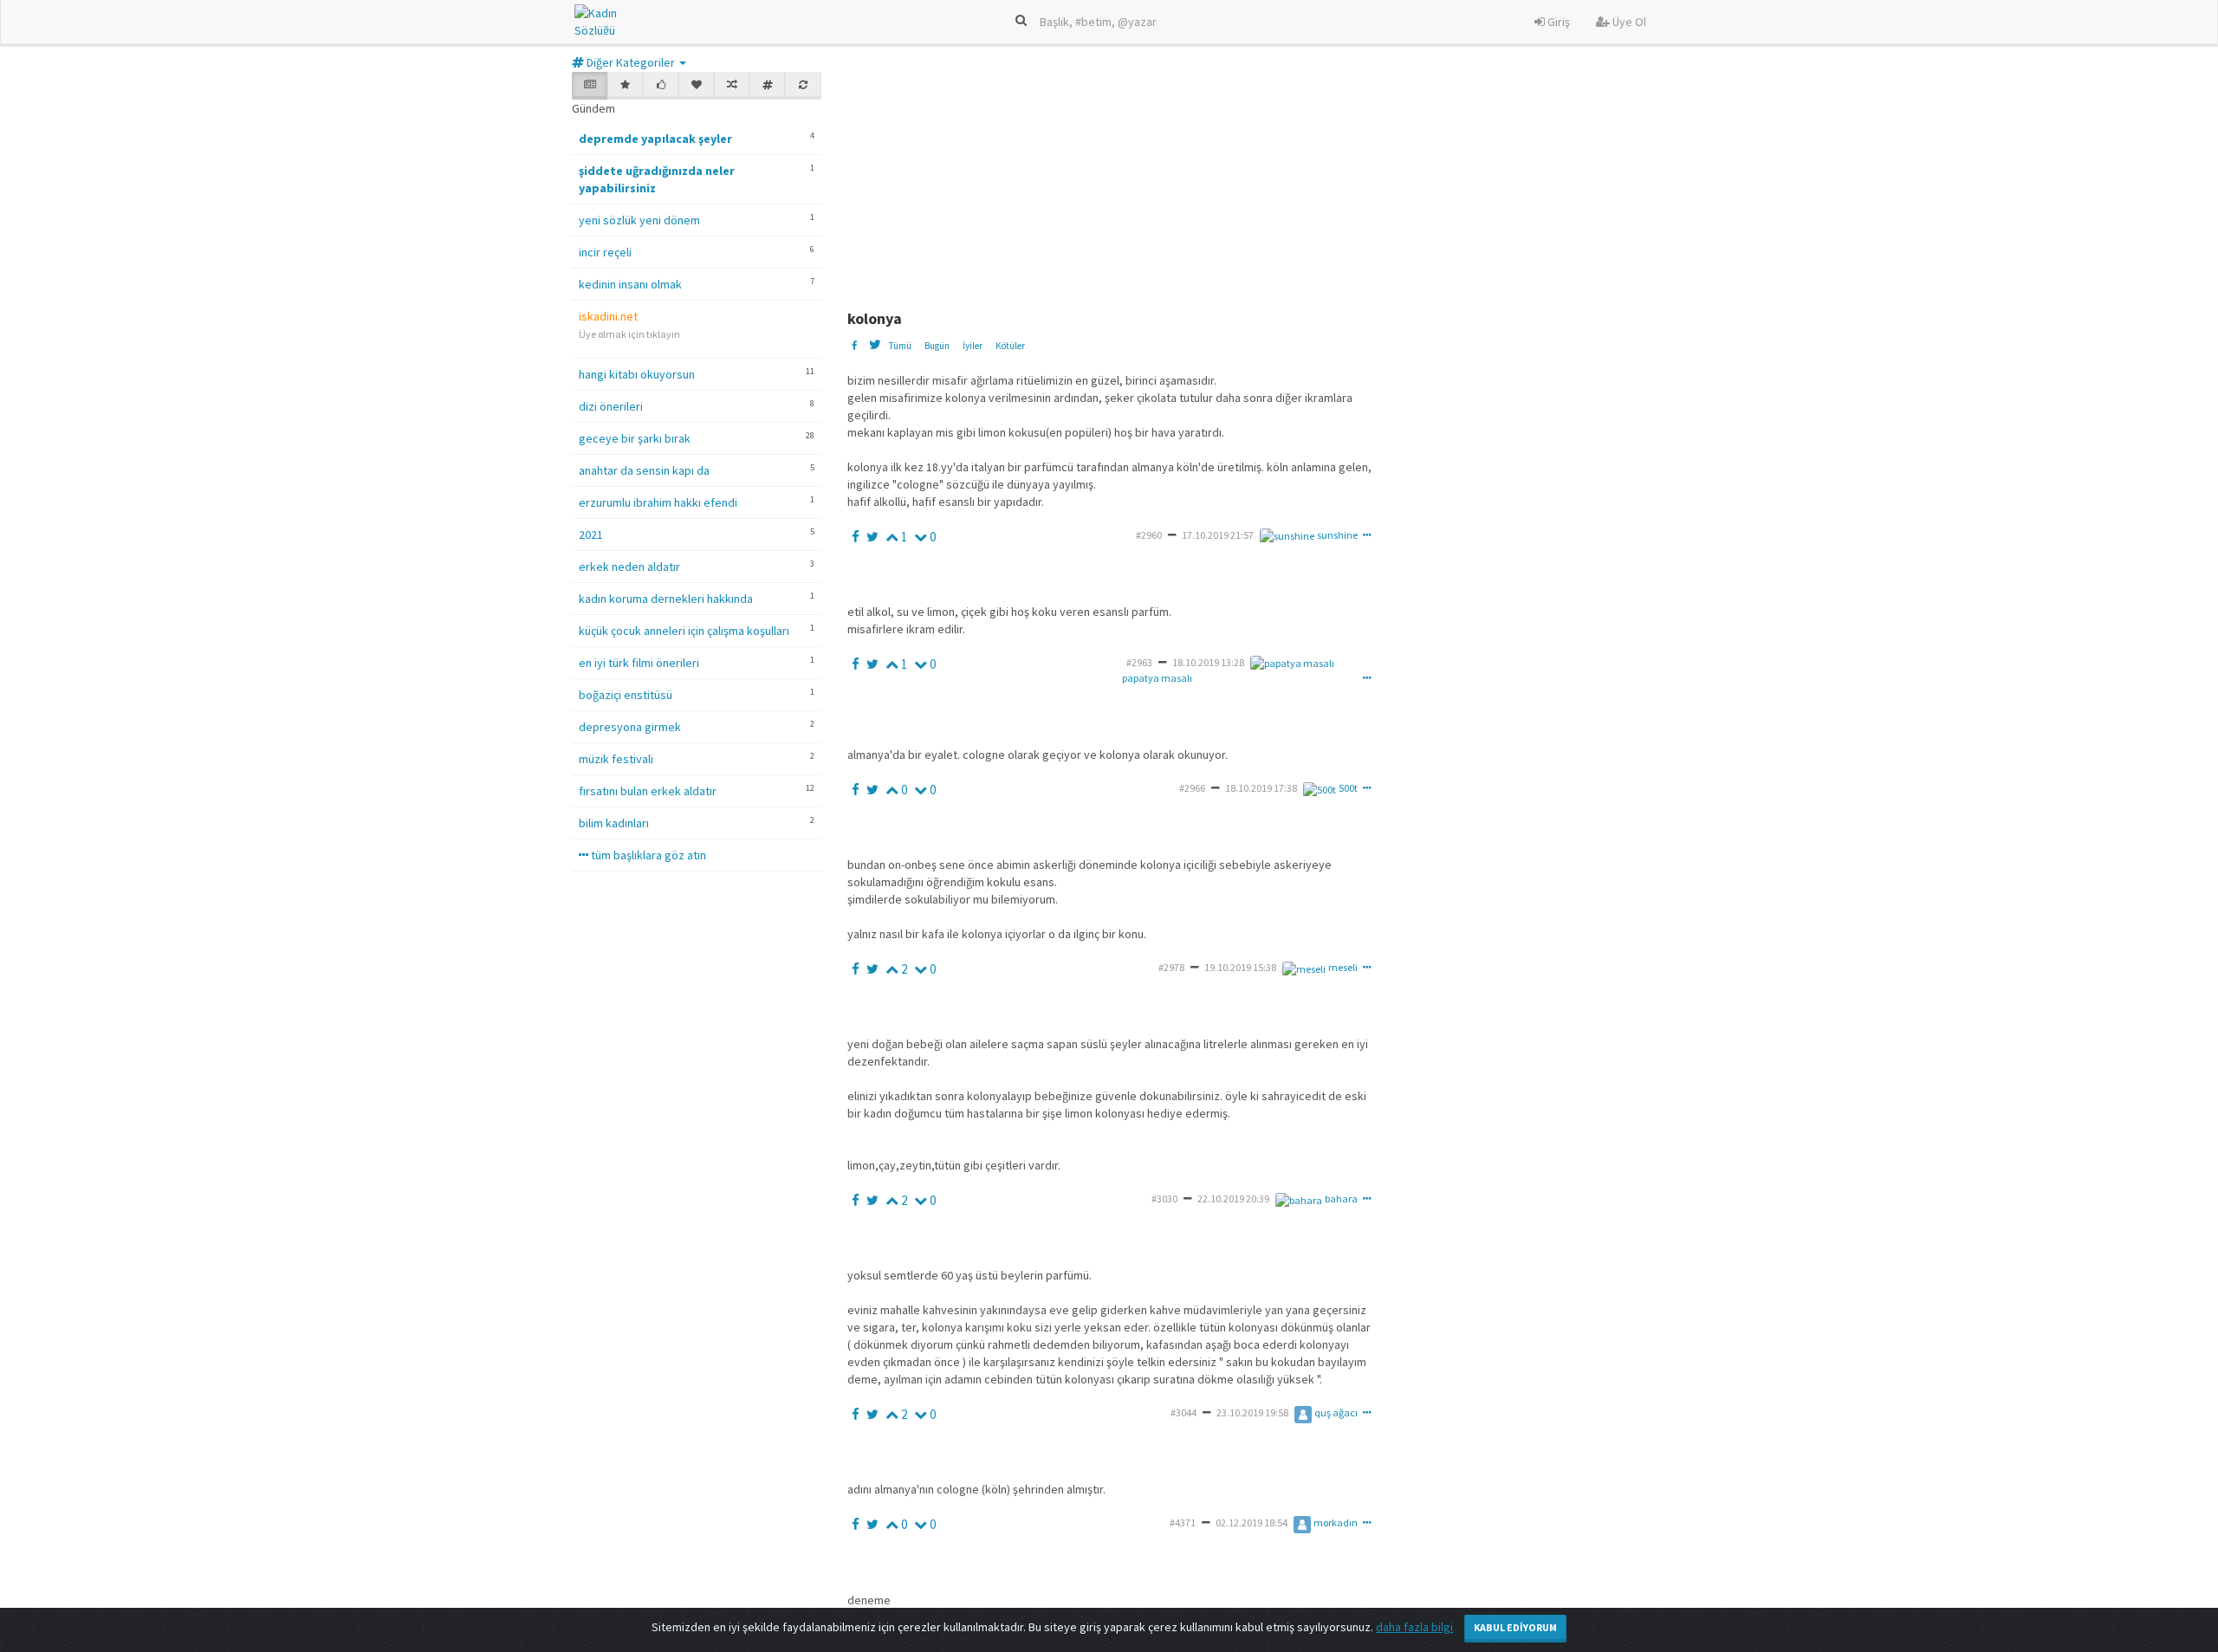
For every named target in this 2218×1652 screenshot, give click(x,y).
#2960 (1149, 535)
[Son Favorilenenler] (696, 86)
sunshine (1337, 535)
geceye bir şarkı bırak (635, 438)
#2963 (1139, 662)
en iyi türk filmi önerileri (639, 663)
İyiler (973, 346)
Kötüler (1010, 346)
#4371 (1183, 1522)
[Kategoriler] (767, 86)
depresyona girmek (630, 727)
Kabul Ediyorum (1515, 1627)
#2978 (1171, 967)
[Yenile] (803, 86)
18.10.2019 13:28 (1208, 662)
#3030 (1164, 1199)
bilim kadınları (614, 823)
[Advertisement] (1268, 180)
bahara (1341, 1199)
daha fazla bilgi (1414, 1627)
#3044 (1184, 1412)
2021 (591, 534)
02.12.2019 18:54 (1252, 1522)
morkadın (1336, 1522)
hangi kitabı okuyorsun (637, 374)
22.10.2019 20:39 (1233, 1199)
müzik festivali (616, 759)
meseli (1343, 967)
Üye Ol (1628, 22)
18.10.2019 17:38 (1261, 788)
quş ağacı (1336, 1412)
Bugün (937, 346)
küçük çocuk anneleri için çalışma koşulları (684, 631)
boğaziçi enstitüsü (626, 695)
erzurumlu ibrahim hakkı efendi (658, 502)
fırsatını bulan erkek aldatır (648, 791)
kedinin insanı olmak (630, 284)
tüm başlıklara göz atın (647, 855)
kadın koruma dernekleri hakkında (666, 599)
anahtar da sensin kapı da (644, 470)
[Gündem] (590, 86)
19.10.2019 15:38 (1240, 967)
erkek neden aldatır (629, 567)
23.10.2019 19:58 (1252, 1412)
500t (1348, 788)
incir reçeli (605, 252)
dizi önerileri (611, 406)
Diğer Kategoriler (631, 62)
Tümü (900, 346)
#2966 (1192, 788)
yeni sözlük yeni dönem (639, 220)
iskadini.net (608, 316)
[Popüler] (625, 86)
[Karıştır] (732, 86)
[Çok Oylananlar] (661, 86)
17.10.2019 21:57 (1218, 535)
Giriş (1557, 22)
